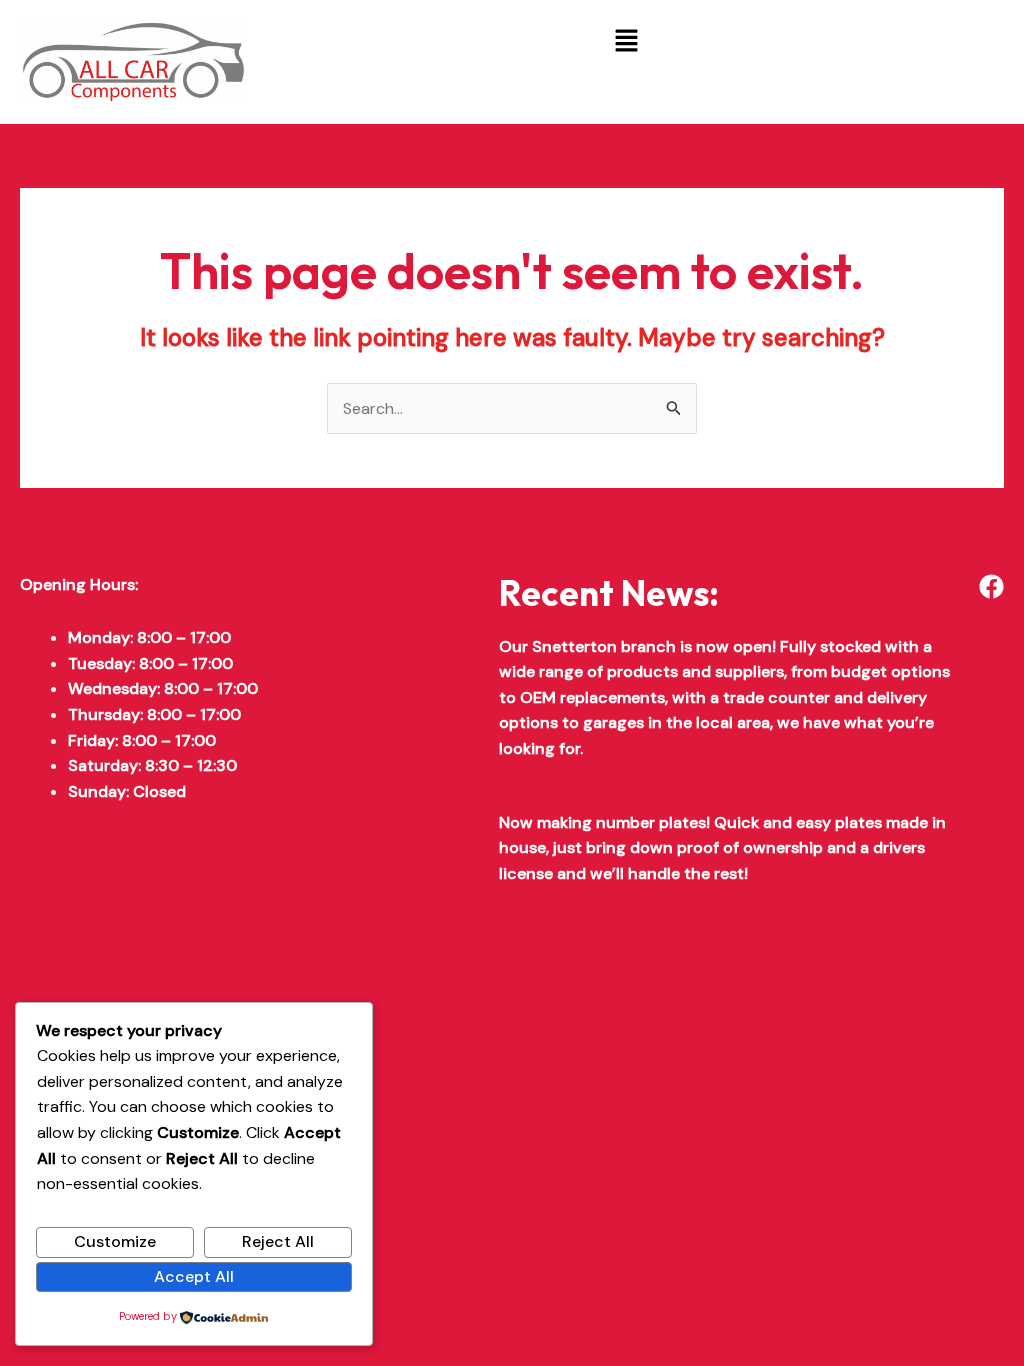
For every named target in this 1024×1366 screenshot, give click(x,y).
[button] (627, 42)
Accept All (194, 1276)
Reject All (278, 1241)
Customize (115, 1241)
